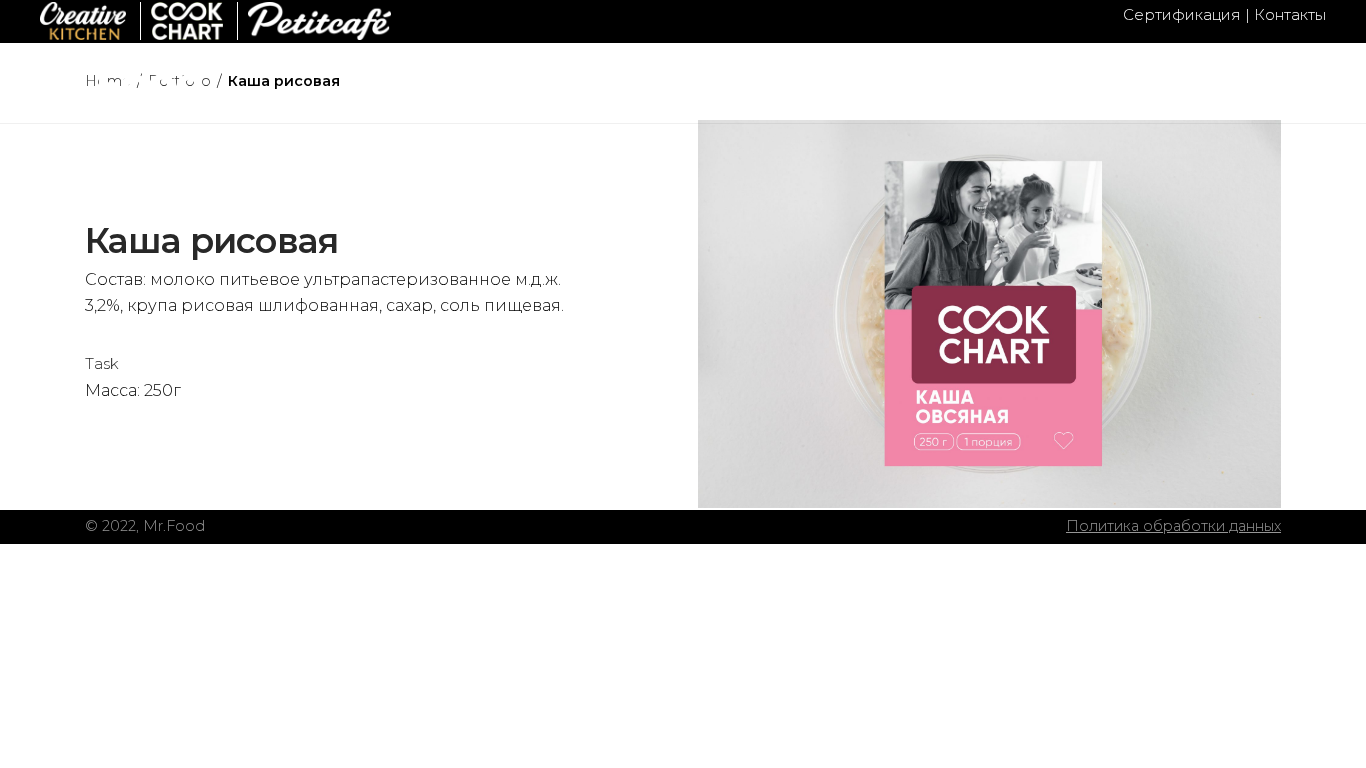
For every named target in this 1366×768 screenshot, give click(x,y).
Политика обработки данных (1173, 526)
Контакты (1290, 14)
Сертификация (1182, 14)
